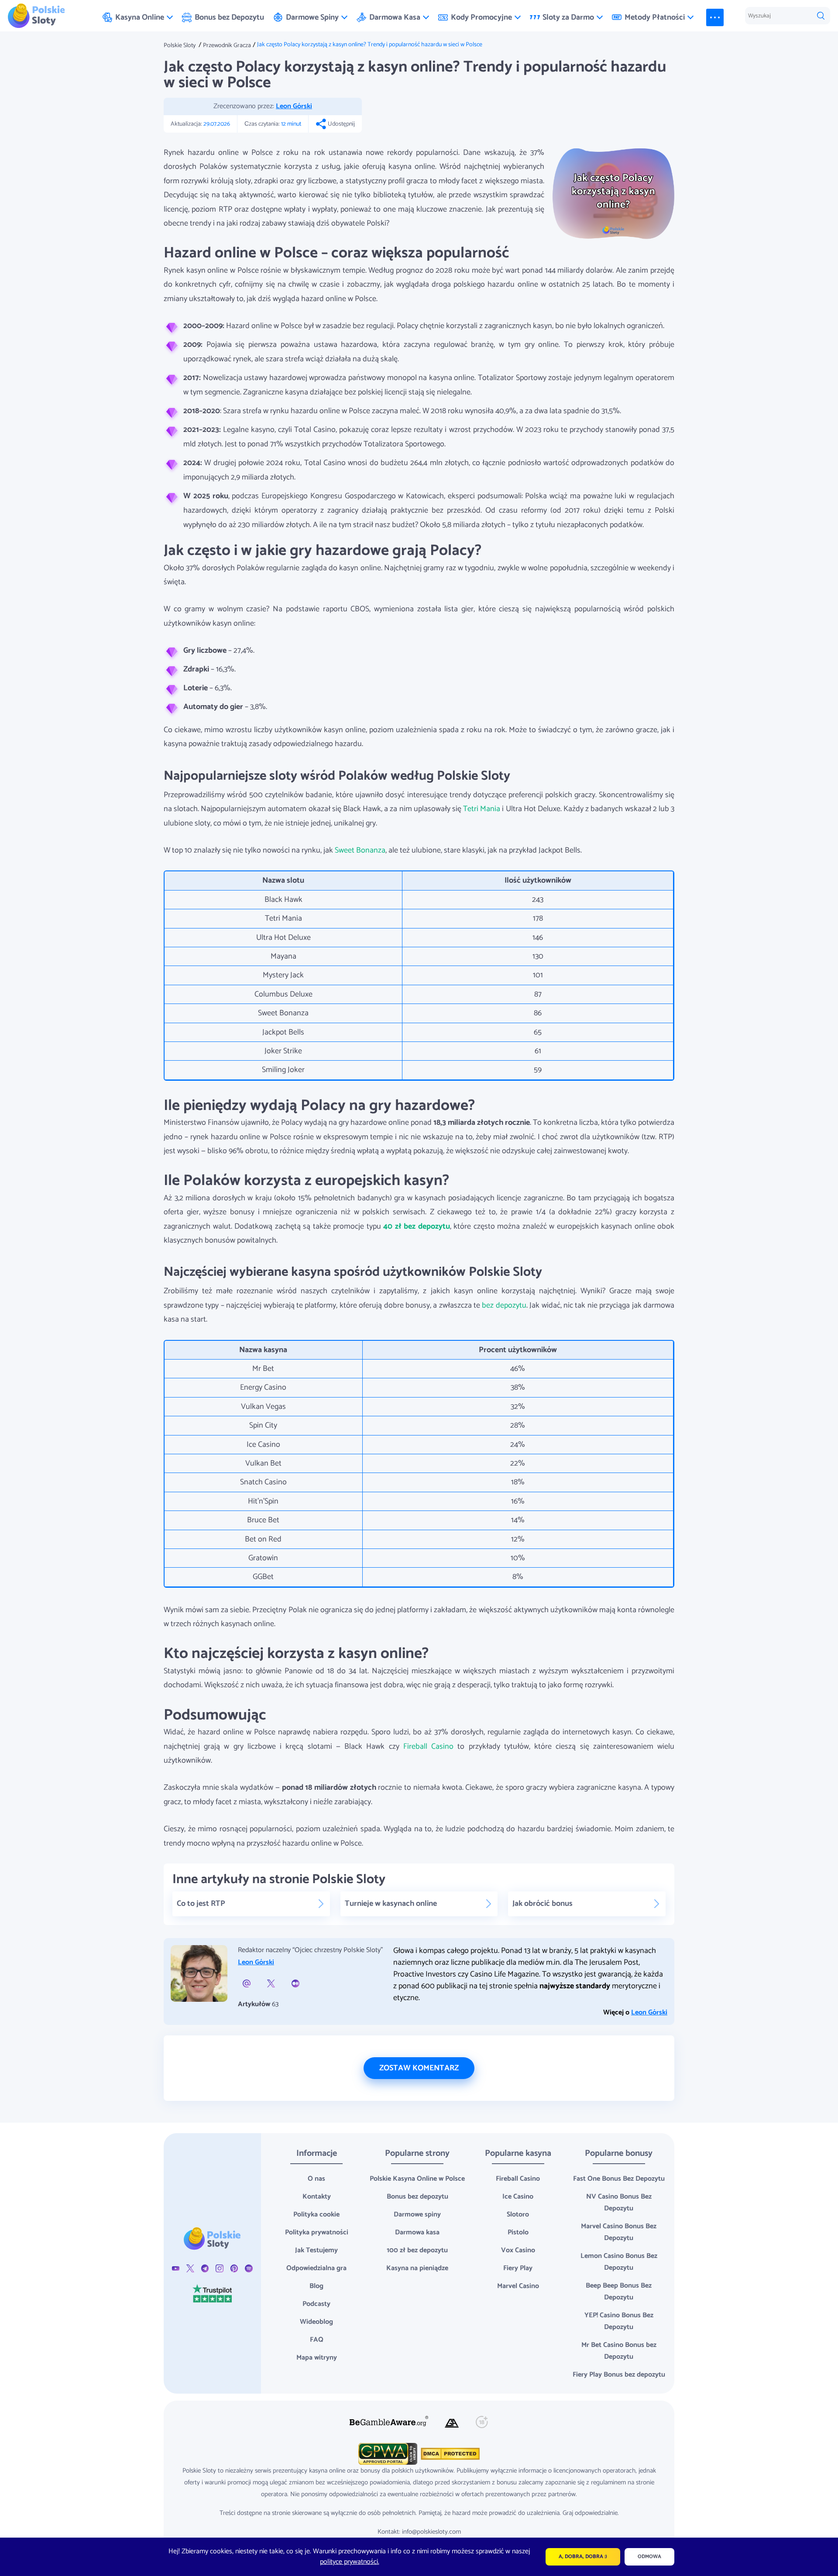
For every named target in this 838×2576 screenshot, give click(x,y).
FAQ (317, 2340)
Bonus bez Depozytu (229, 17)
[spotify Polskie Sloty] (249, 2268)
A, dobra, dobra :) (583, 2557)
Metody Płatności (655, 17)
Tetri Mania (482, 809)
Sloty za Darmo (568, 17)
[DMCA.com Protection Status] (449, 2454)
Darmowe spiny (417, 2215)
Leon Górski (294, 106)
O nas (316, 2179)
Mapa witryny (317, 2358)
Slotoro (518, 2215)
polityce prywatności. (350, 2562)
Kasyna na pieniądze (417, 2268)
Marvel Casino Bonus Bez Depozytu (619, 2232)
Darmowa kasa (417, 2232)
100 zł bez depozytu (417, 2250)
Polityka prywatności (317, 2232)
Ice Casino (518, 2197)
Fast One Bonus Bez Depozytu (619, 2179)
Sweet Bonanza (360, 850)
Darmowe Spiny (312, 17)
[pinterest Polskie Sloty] (234, 2268)
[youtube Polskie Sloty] (176, 2268)
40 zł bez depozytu (417, 1226)
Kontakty (317, 2197)
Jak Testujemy (316, 2250)
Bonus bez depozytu (417, 2197)
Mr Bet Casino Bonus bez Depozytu (619, 2351)
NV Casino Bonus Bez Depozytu (619, 2203)
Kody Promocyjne (481, 17)
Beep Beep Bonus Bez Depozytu (619, 2292)
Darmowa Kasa (395, 17)
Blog (316, 2286)
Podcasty (316, 2304)
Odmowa (649, 2557)
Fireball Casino (428, 1747)
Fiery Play (518, 2268)
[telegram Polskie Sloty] (205, 2268)
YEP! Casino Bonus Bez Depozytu (619, 2321)
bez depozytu (504, 1305)
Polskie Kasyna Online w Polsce (417, 2179)
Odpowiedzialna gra (316, 2268)
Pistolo (518, 2232)
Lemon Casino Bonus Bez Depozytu (619, 2262)
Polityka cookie (316, 2215)
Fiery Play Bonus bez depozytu (619, 2375)
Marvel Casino (518, 2286)
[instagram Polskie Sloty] (219, 2268)
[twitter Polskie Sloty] (190, 2268)
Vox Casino (518, 2250)
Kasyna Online (140, 17)
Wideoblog (316, 2322)
